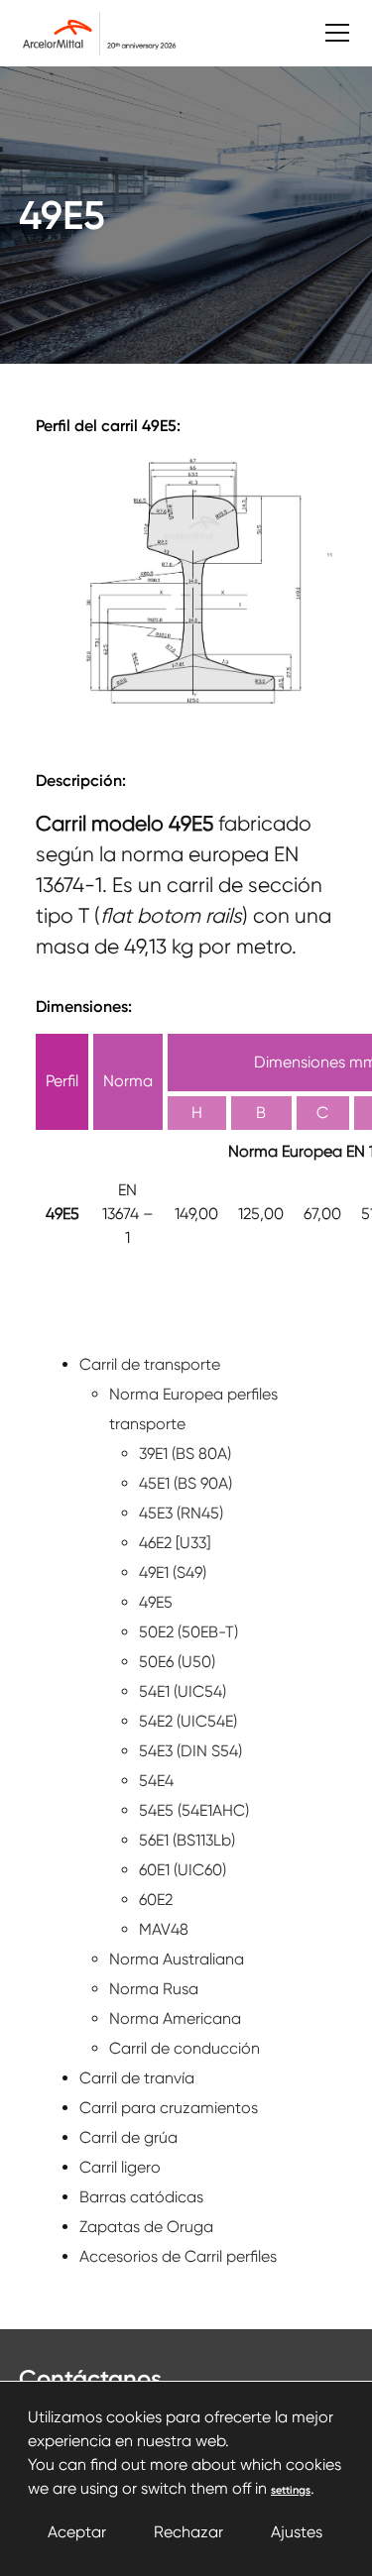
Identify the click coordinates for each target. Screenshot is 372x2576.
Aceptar (77, 2532)
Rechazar (188, 2532)
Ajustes (297, 2532)
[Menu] (327, 33)
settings (291, 2490)
